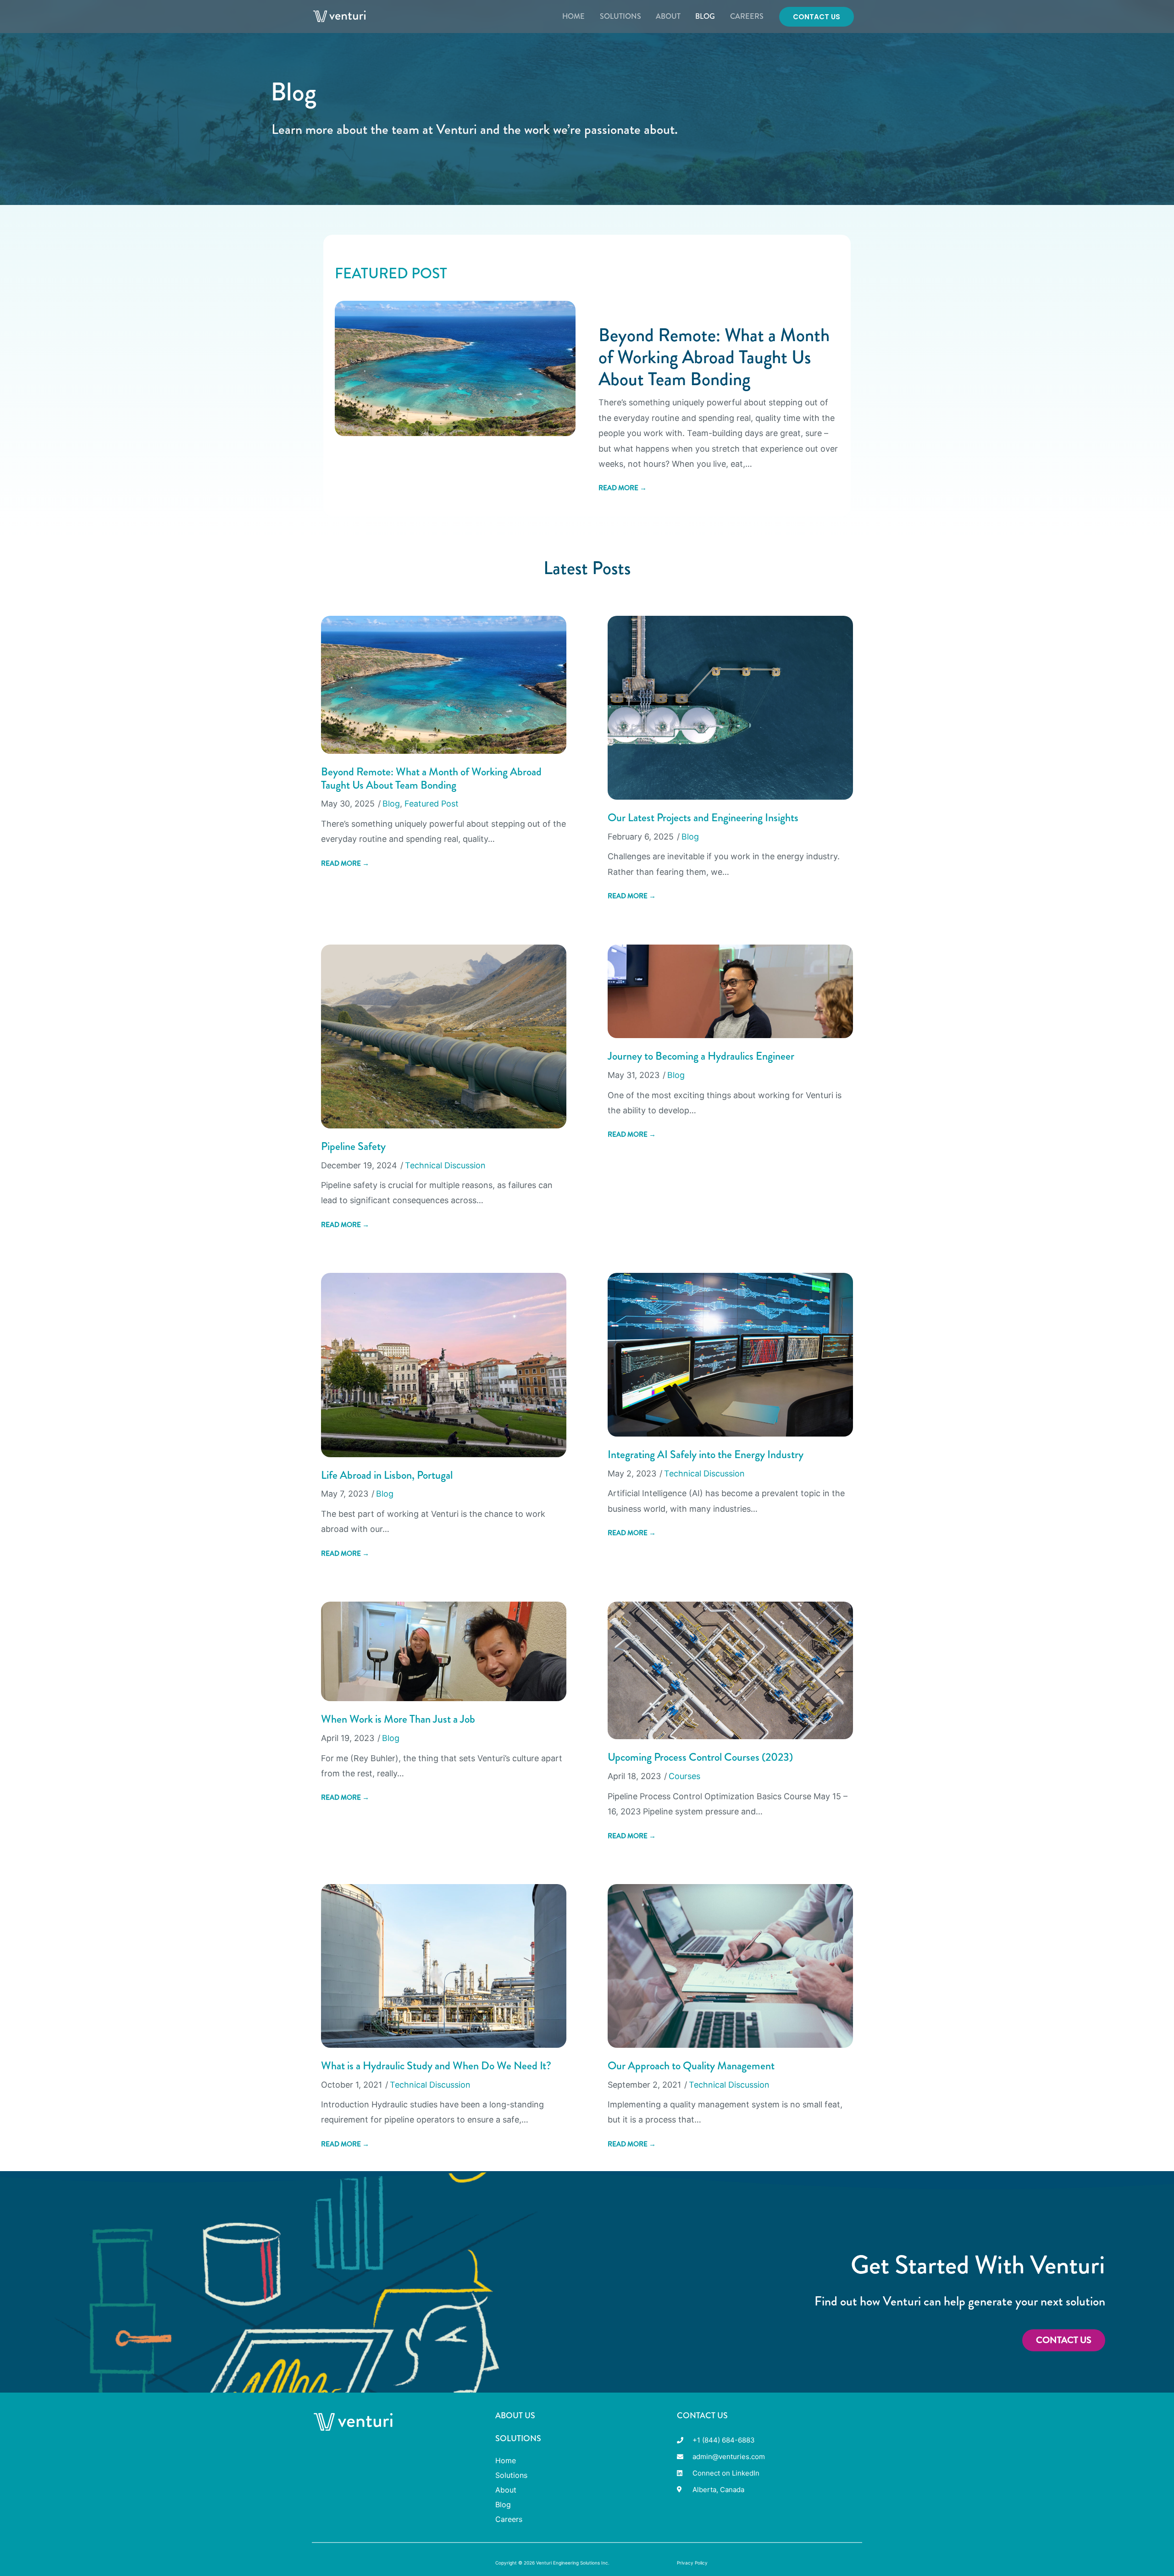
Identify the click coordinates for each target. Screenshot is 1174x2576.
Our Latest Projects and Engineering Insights (703, 818)
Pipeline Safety (353, 1146)
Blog (705, 16)
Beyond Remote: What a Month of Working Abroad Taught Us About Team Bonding (714, 357)
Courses (684, 1776)
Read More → (623, 488)
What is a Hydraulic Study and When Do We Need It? (436, 2066)
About (668, 16)
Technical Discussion (445, 1165)
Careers (747, 16)
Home (573, 16)
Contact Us (702, 2416)
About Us (515, 2416)
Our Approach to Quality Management (691, 2066)
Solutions (620, 16)
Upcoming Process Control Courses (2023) (700, 1757)
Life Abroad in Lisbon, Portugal (387, 1475)
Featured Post (432, 804)
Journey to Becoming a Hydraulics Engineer (701, 1056)
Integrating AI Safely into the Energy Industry (706, 1454)
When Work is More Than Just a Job (398, 1719)
